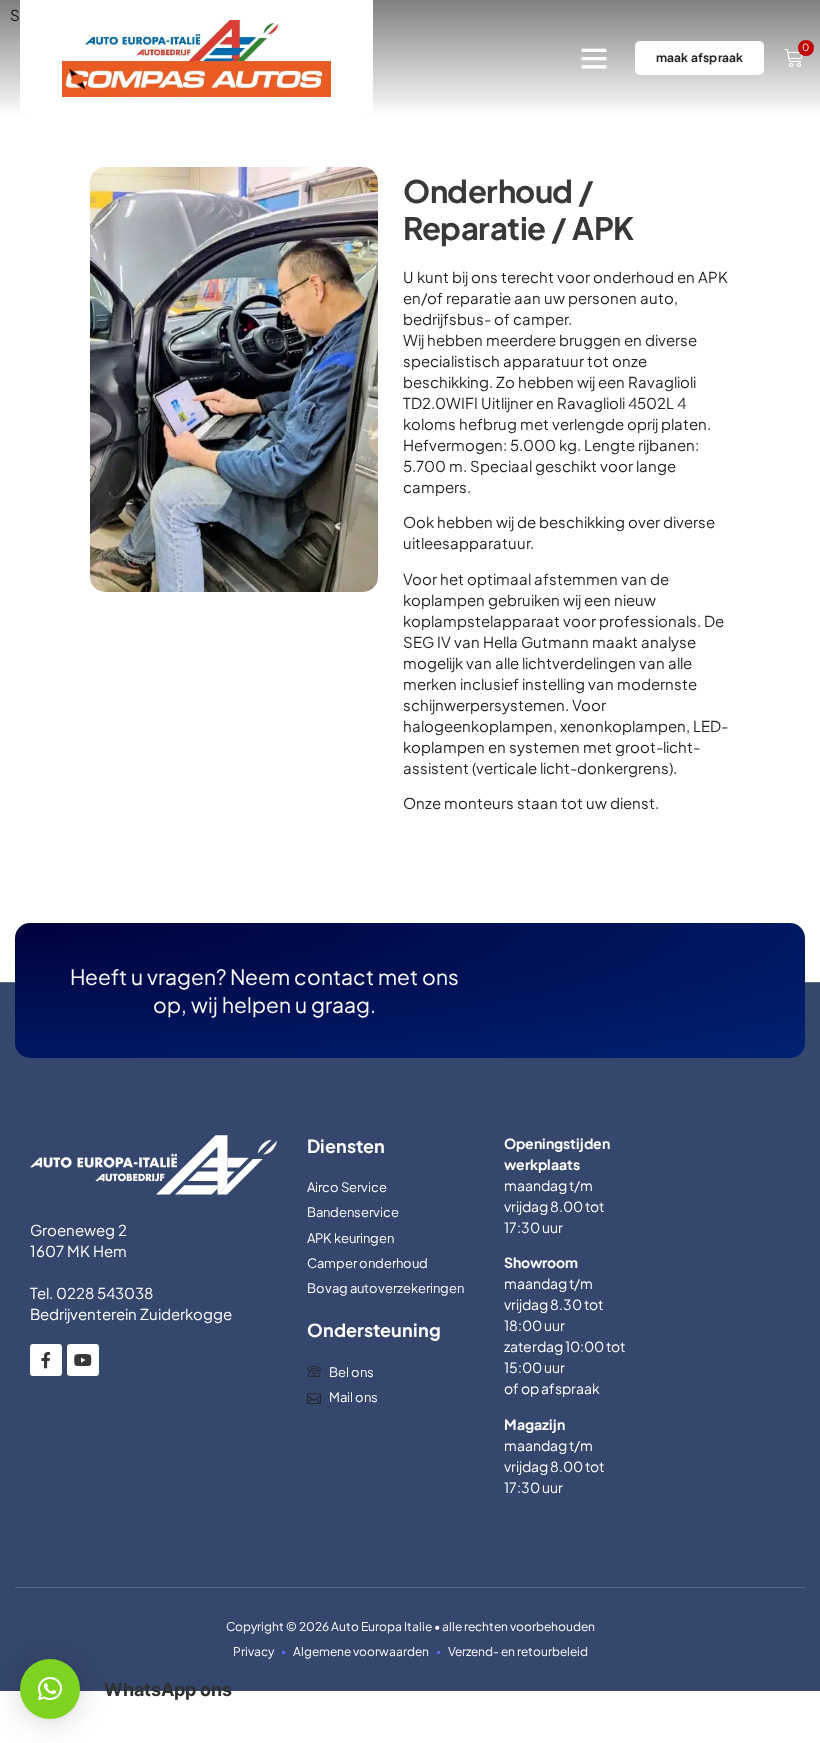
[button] (594, 58)
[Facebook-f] (46, 1360)
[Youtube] (83, 1360)
